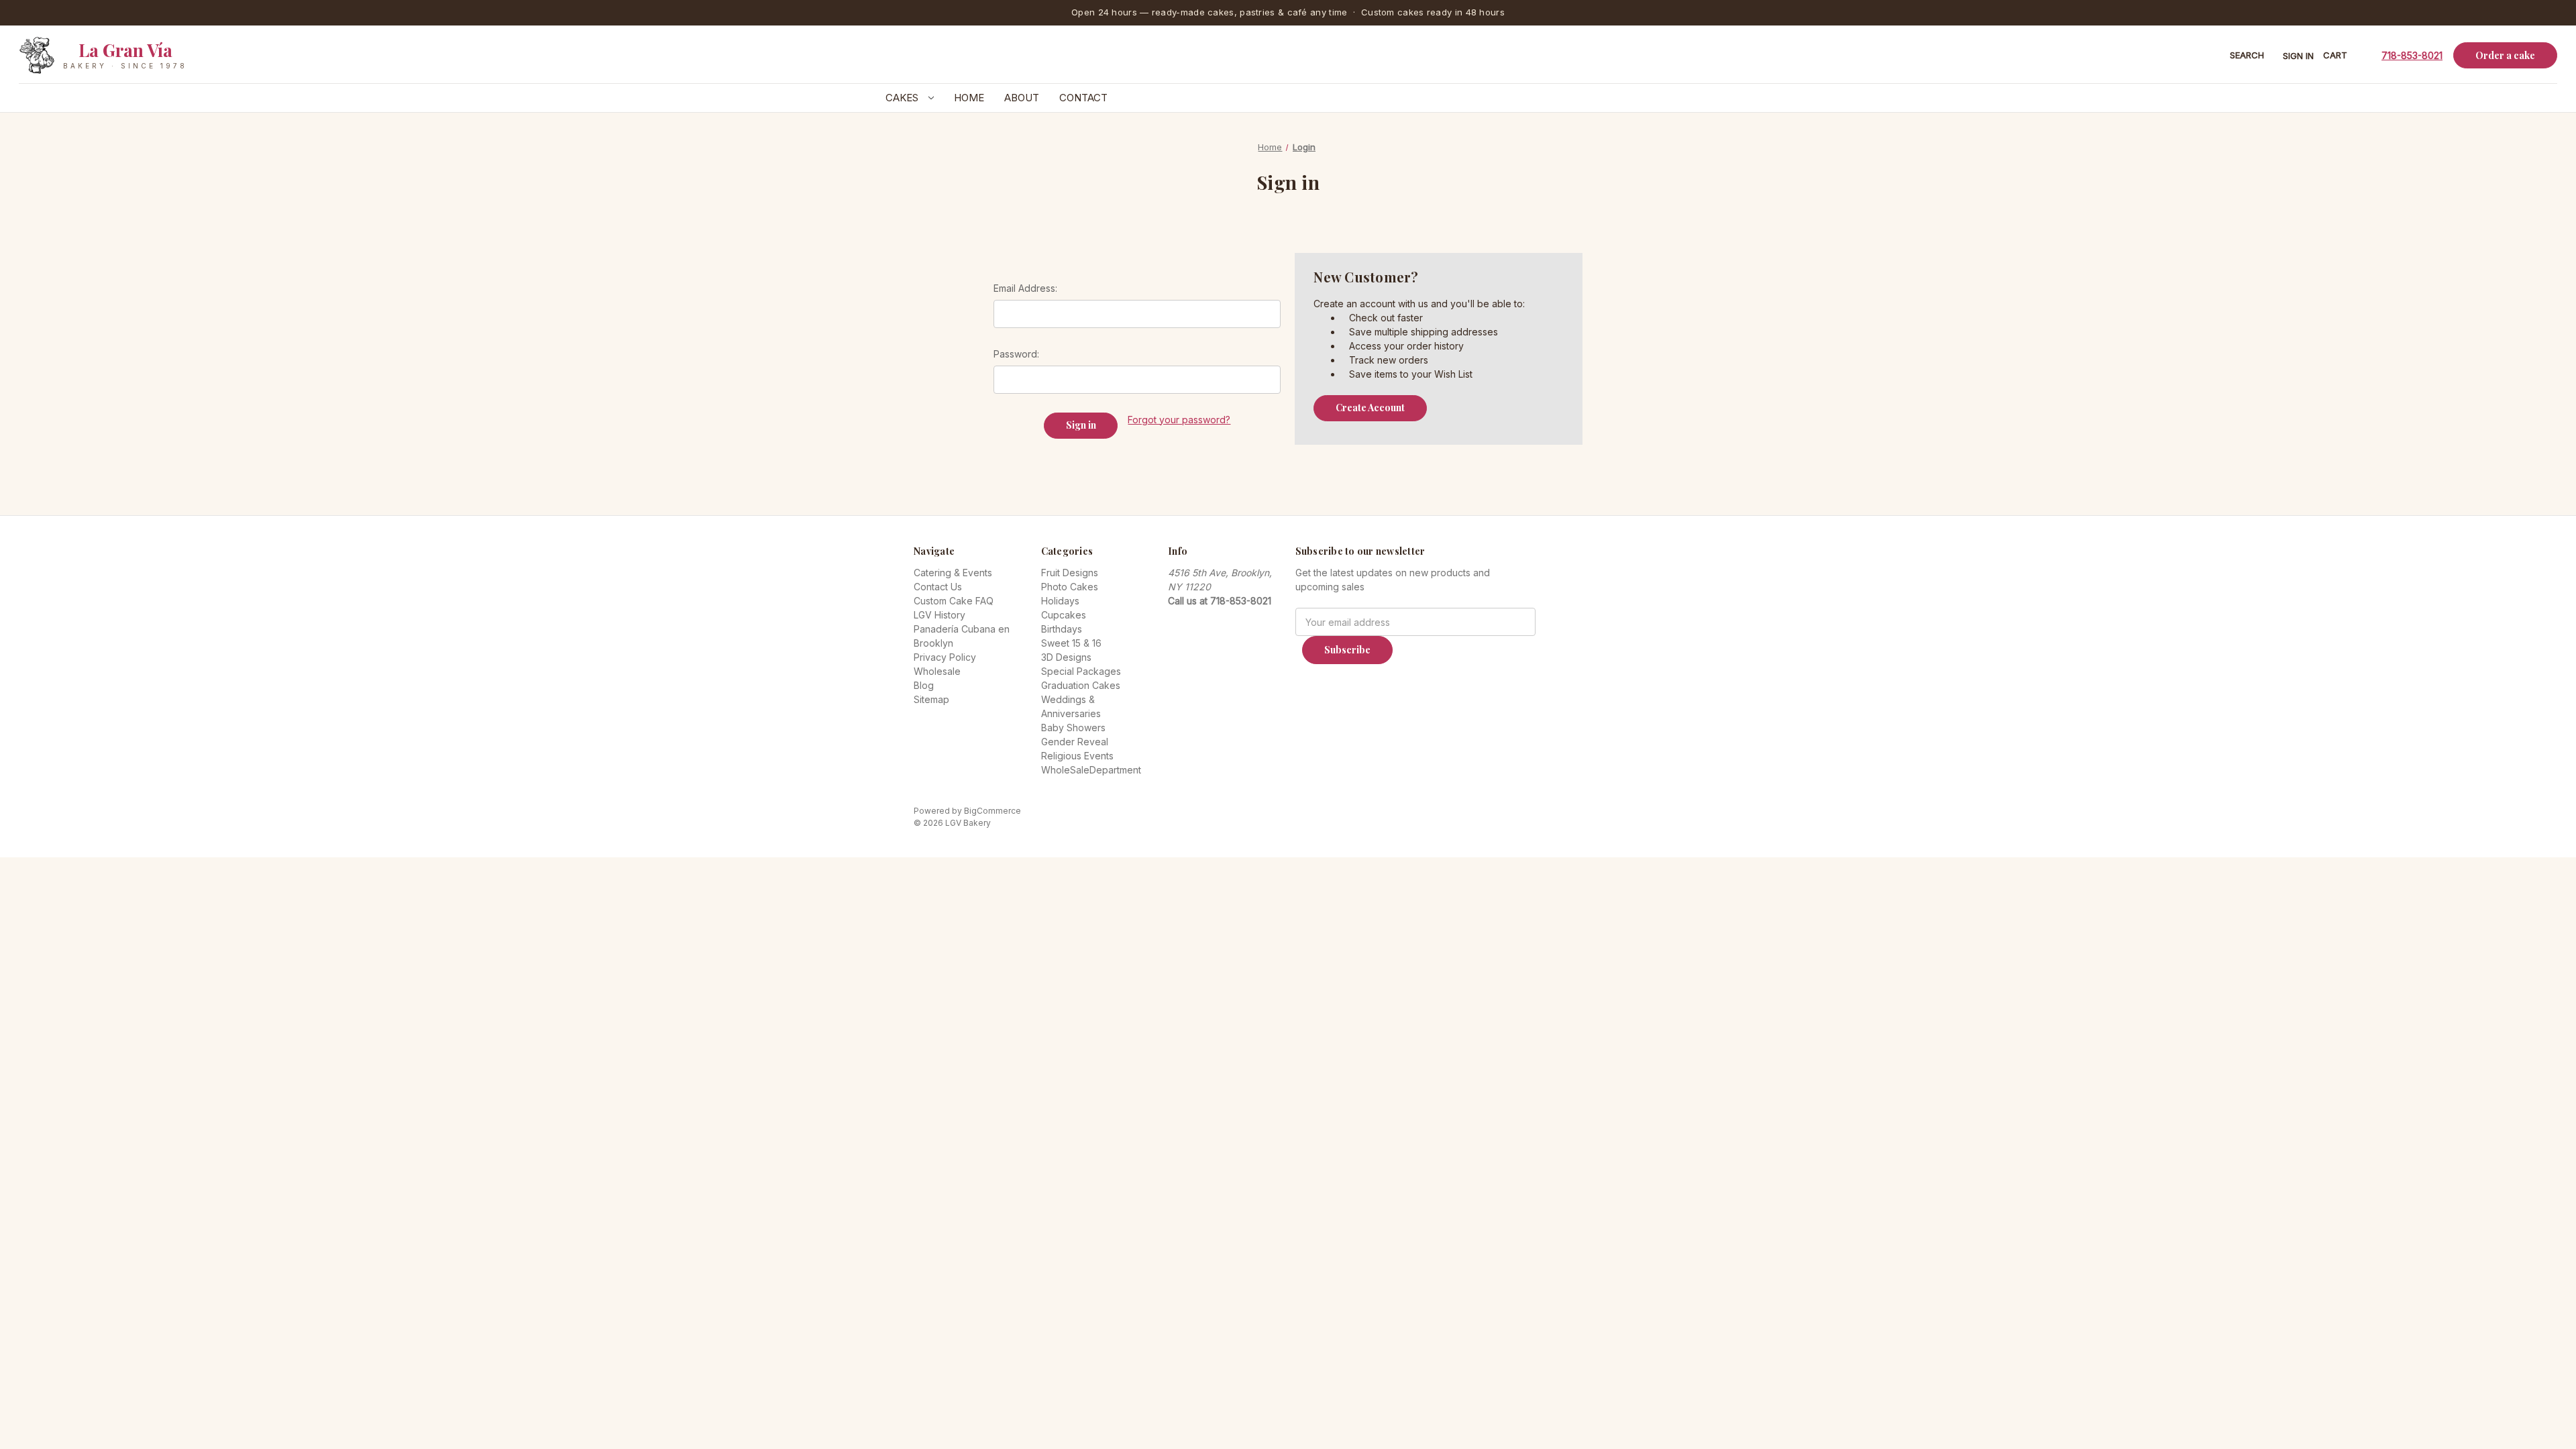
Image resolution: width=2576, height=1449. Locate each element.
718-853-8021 (2412, 55)
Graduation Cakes (1081, 685)
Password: (1016, 354)
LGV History (940, 615)
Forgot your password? (1179, 420)
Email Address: (1025, 288)
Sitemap (931, 699)
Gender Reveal (1075, 742)
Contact (1083, 98)
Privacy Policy (945, 657)
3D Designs (1066, 657)
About (1022, 98)
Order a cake (2505, 55)
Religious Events (1077, 756)
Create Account (1370, 408)
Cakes (903, 98)
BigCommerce (992, 811)
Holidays (1060, 601)
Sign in (2298, 56)
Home (969, 98)
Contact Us (938, 587)
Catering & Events (953, 573)
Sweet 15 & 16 (1071, 643)
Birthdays (1062, 629)
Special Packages (1081, 671)
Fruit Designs (1070, 573)
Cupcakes (1064, 615)
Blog (924, 685)
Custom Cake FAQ (954, 601)
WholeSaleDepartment (1091, 770)
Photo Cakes (1070, 587)
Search (2247, 55)
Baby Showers (1073, 728)
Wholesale (937, 671)
